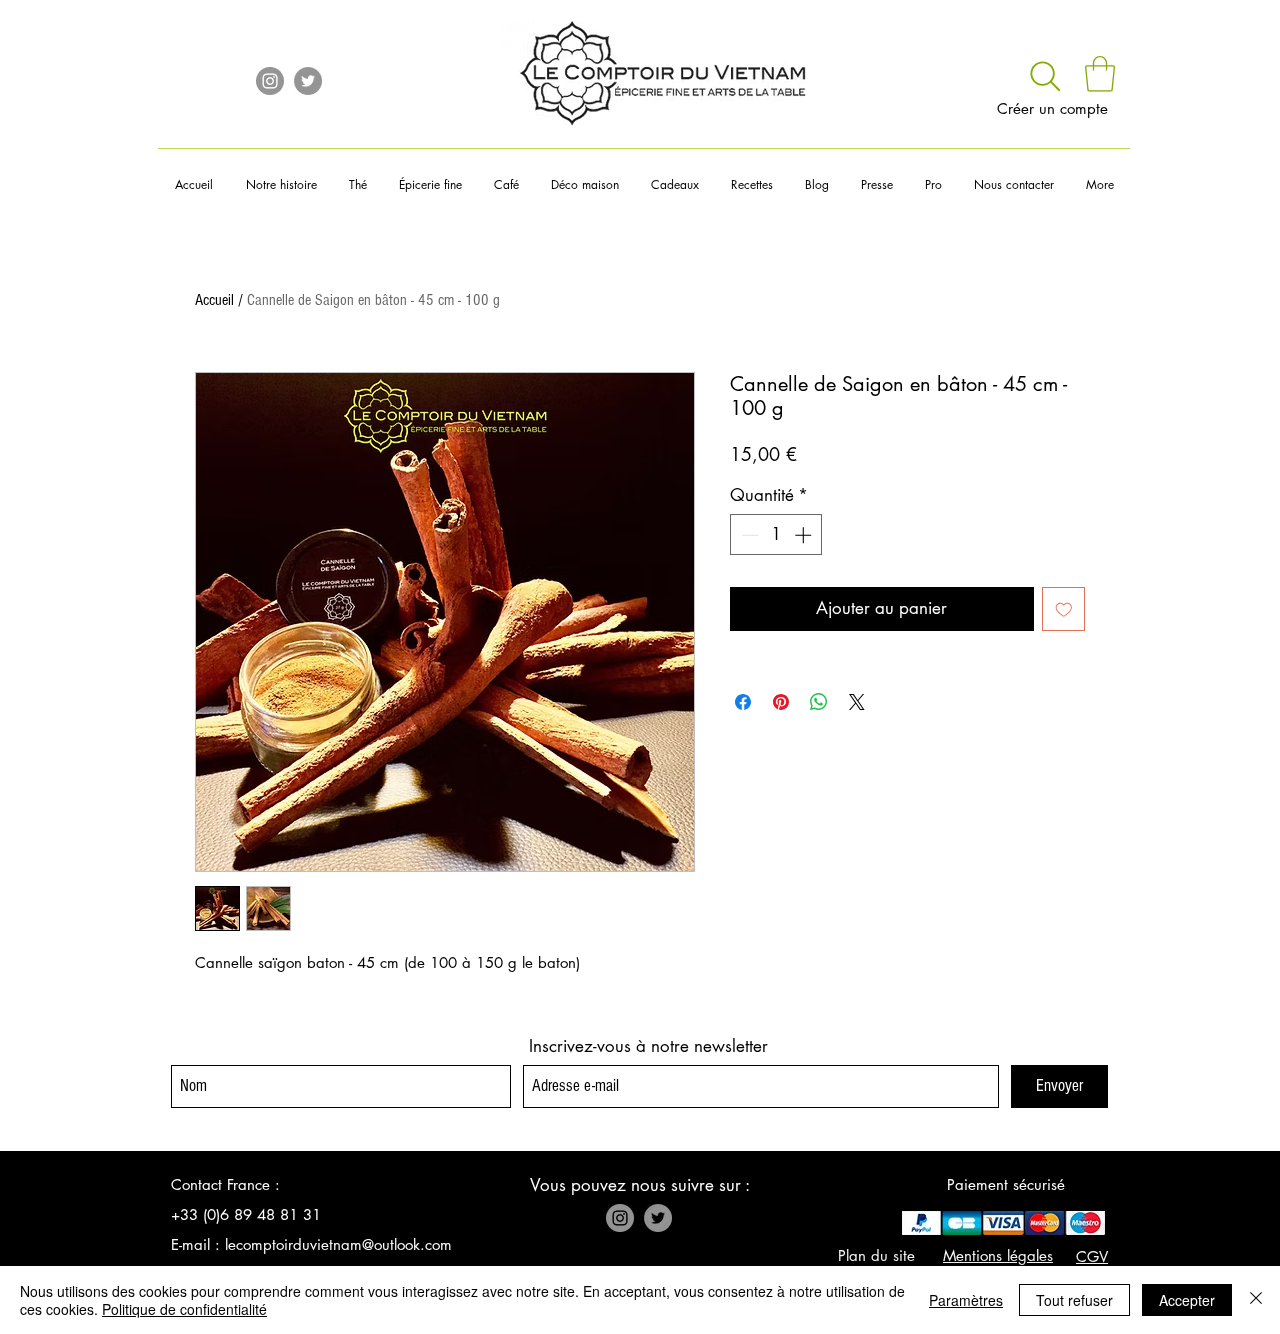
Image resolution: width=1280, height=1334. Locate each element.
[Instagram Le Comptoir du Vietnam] (270, 81)
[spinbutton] (776, 535)
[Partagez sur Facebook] (743, 702)
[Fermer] (1256, 1300)
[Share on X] (857, 702)
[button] (1100, 74)
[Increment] (805, 535)
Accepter (1187, 1300)
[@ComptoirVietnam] (308, 81)
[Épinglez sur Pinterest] (781, 702)
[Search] (1045, 76)
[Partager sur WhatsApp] (819, 702)
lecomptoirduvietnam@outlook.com (338, 1244)
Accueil (214, 300)
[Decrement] (748, 535)
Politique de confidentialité (184, 1309)
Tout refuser (1074, 1300)
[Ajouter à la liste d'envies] (1064, 609)
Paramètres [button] (966, 1300)
